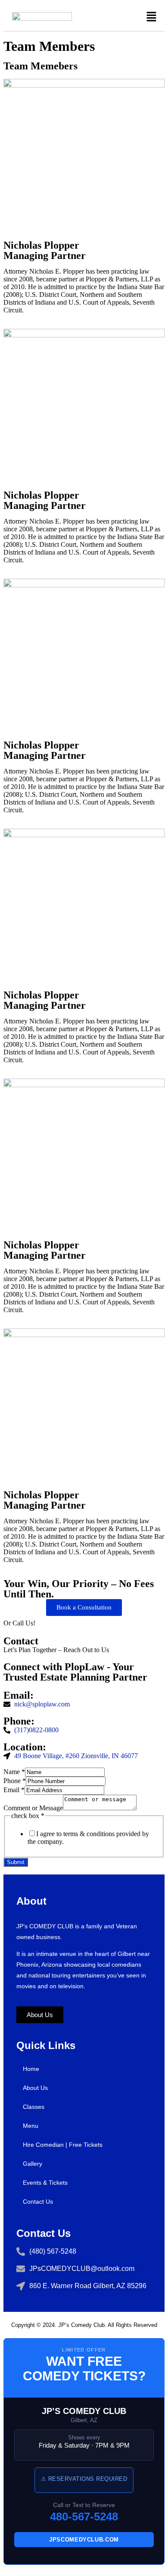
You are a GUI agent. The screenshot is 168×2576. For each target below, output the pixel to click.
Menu (31, 2126)
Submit (16, 1862)
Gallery (33, 2164)
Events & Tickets (45, 2183)
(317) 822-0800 (76, 1622)
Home (31, 2069)
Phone (15, 1781)
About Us (35, 2088)
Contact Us (38, 2202)
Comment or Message (33, 1808)
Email (14, 1790)
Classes (34, 2107)
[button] (152, 17)
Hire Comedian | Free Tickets (63, 2145)
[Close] (6, 2571)
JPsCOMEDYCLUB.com (84, 2540)
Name (14, 1772)
